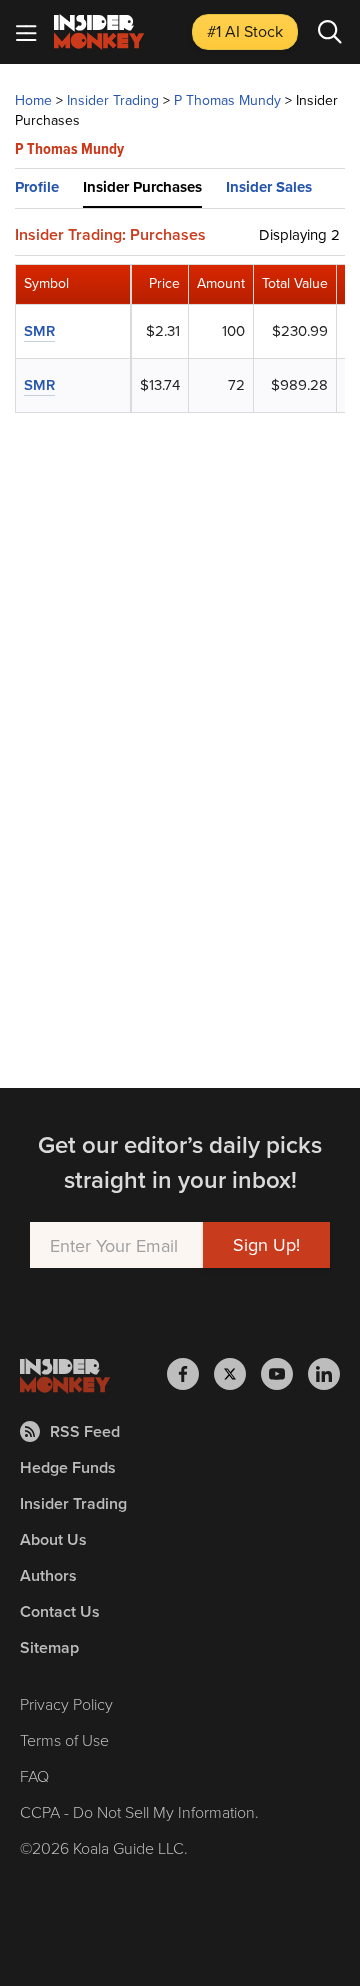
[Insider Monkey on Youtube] (284, 1374)
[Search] (330, 32)
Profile (37, 187)
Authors (48, 1575)
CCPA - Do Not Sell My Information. (139, 1812)
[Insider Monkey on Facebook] (190, 1374)
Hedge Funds (68, 1467)
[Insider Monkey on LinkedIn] (324, 1374)
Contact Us (60, 1611)
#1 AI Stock (245, 31)
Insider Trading (113, 100)
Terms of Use (64, 1740)
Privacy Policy (66, 1704)
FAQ (34, 1776)
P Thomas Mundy (227, 100)
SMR (39, 330)
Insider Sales (269, 187)
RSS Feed (85, 1431)
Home (33, 100)
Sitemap (49, 1647)
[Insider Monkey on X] (237, 1374)
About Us (53, 1539)
